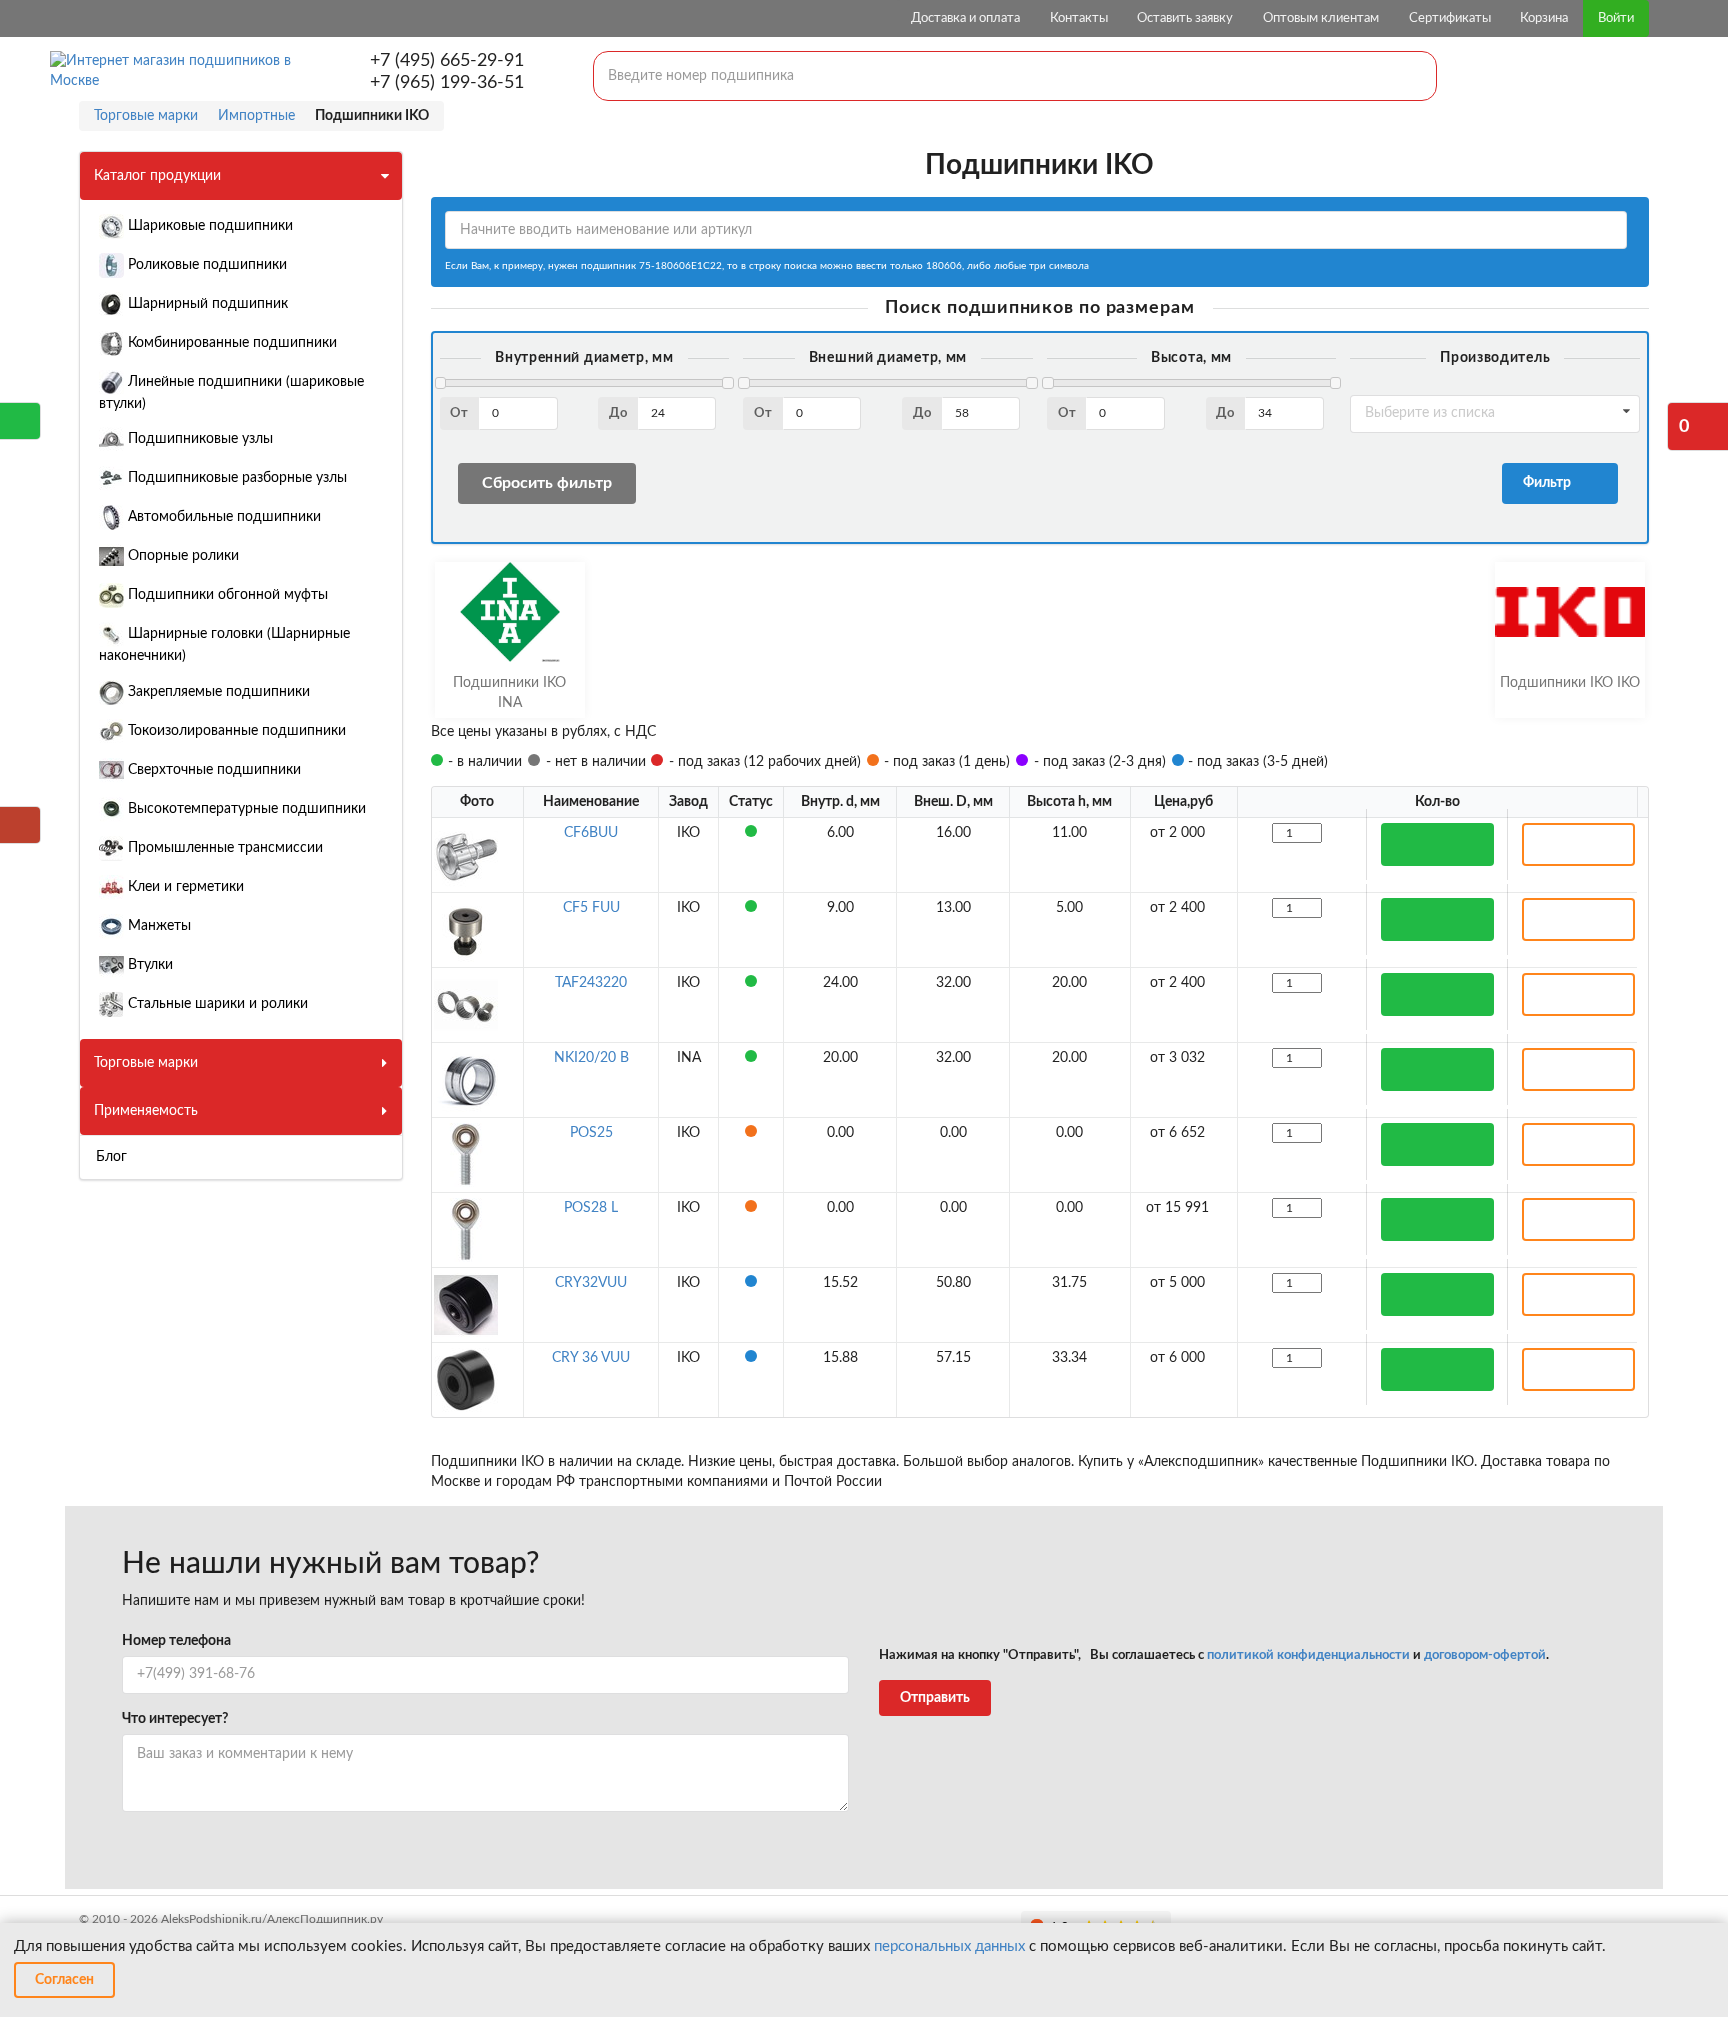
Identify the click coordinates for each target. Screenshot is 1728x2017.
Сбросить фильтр (547, 483)
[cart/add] (1437, 844)
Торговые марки (146, 1063)
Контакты (1079, 18)
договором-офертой (1485, 1655)
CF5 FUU (591, 908)
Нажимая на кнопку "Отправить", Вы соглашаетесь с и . (1214, 1655)
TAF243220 (591, 983)
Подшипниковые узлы (198, 439)
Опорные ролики (181, 556)
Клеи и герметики (184, 887)
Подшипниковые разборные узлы (235, 478)
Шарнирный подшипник (206, 304)
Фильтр (1550, 483)
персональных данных (949, 1946)
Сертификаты (1450, 18)
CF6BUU (591, 833)
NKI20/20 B (591, 1058)
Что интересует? (175, 1719)
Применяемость (146, 1111)
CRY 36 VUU (591, 1358)
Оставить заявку (1185, 18)
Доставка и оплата (965, 18)
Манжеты (157, 926)
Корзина (1544, 18)
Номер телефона (176, 1641)
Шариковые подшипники (208, 226)
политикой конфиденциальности (1308, 1655)
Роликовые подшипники (205, 265)
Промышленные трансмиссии (223, 848)
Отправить (935, 1698)
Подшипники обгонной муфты (226, 595)
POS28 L (591, 1208)
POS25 (591, 1133)
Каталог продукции (157, 176)
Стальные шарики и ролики (216, 1004)
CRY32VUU (591, 1283)
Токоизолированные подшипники (235, 731)
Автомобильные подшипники (222, 517)
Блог (111, 1157)
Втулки (148, 965)
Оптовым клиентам (1321, 18)
